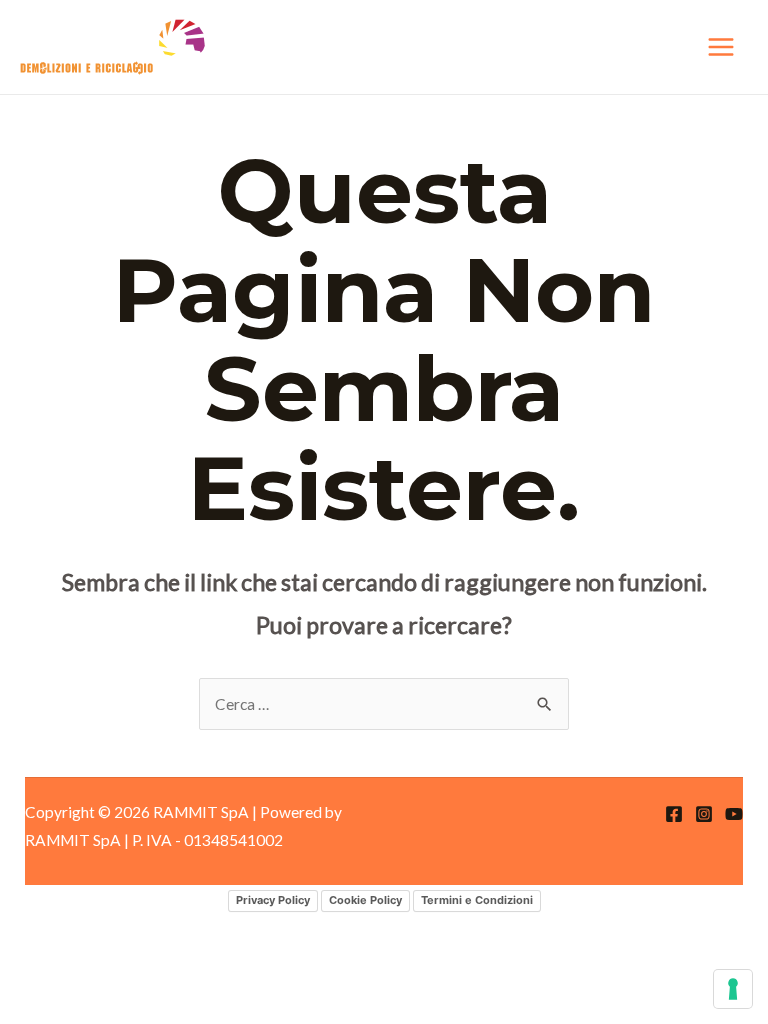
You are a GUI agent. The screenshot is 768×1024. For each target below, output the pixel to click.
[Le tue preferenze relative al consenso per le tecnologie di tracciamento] (733, 989)
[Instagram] (704, 814)
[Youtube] (734, 814)
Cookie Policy (365, 900)
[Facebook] (674, 814)
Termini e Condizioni (477, 900)
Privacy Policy (273, 900)
